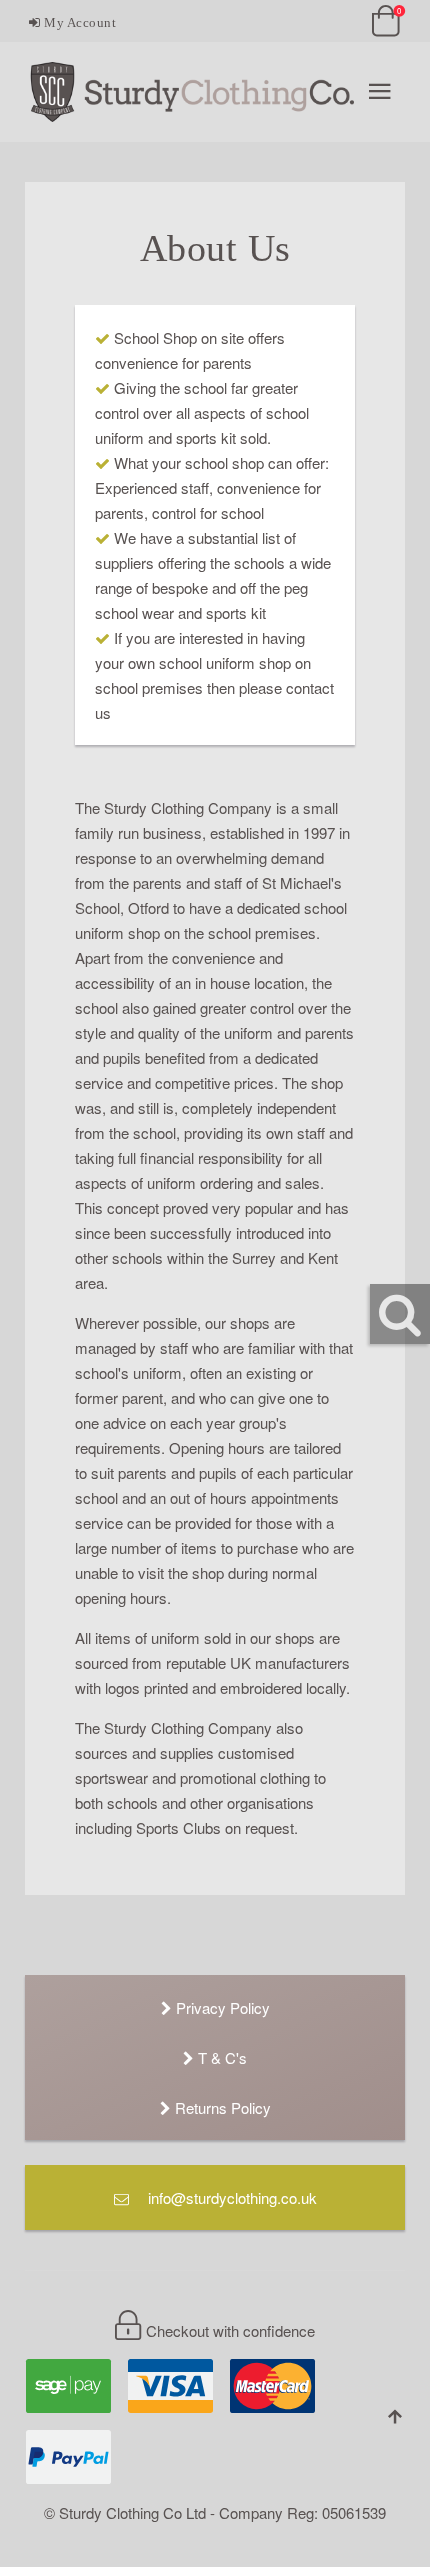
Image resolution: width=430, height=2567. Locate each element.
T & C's (220, 2057)
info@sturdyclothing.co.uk (230, 2197)
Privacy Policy (221, 2007)
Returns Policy (221, 2107)
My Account (78, 22)
